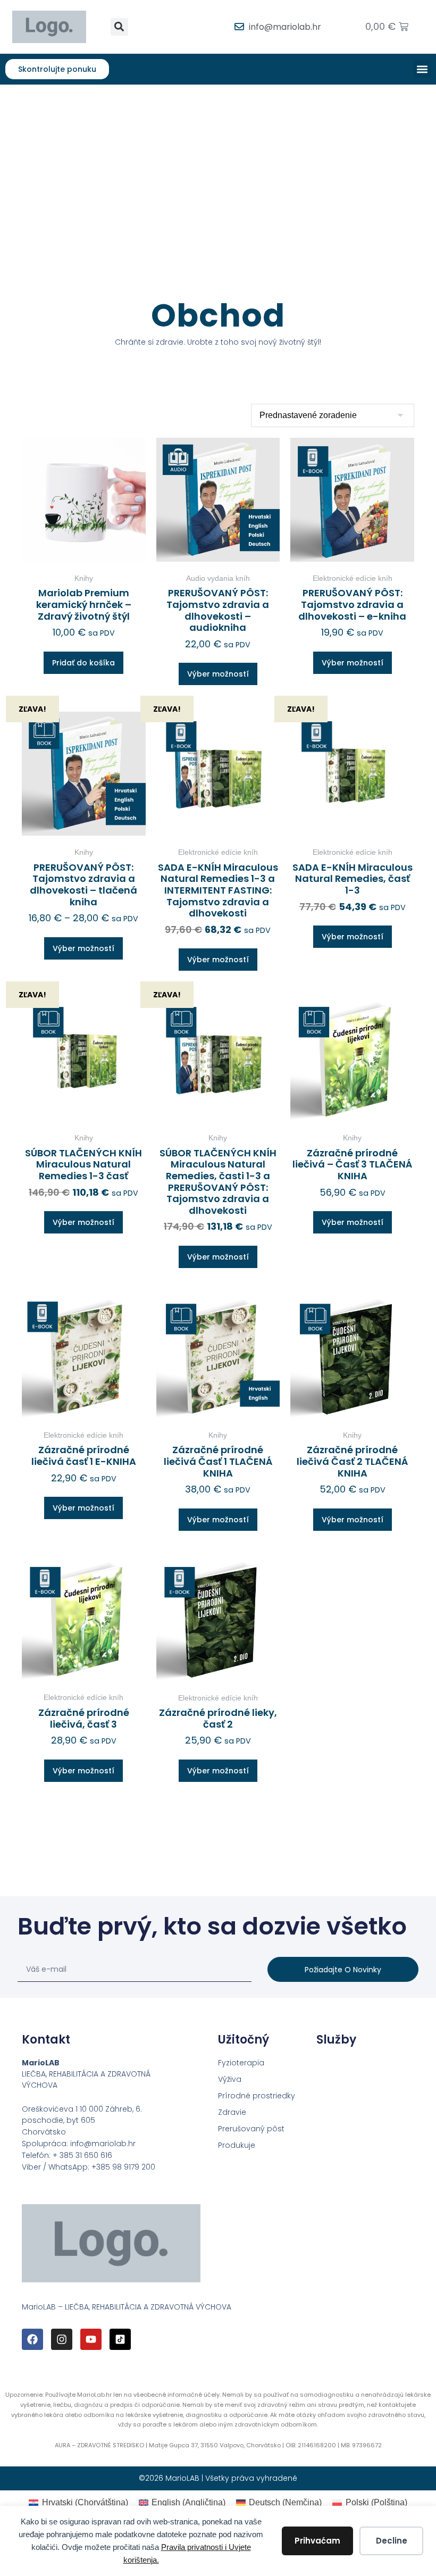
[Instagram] (62, 2339)
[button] (119, 27)
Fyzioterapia (241, 2063)
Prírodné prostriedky (257, 2096)
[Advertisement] (218, 164)
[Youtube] (91, 2339)
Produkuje (237, 2145)
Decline (392, 2541)
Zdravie (232, 2112)
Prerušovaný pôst (251, 2129)
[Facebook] (32, 2339)
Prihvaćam (317, 2541)
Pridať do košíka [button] (83, 663)
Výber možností (218, 674)
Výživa (230, 2079)
